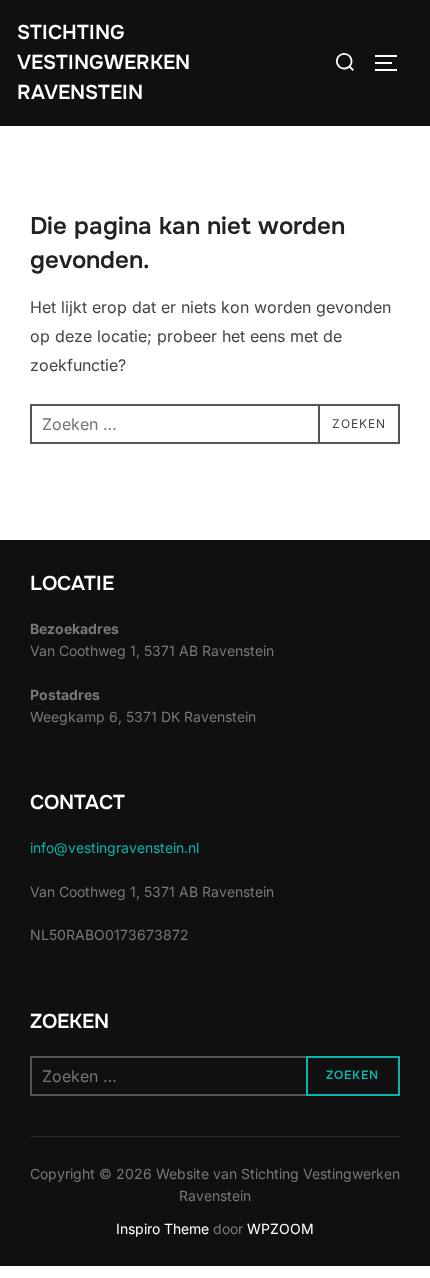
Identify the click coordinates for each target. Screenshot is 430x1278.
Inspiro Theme (162, 1228)
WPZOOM (280, 1228)
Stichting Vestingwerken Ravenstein (103, 62)
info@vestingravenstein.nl (114, 847)
